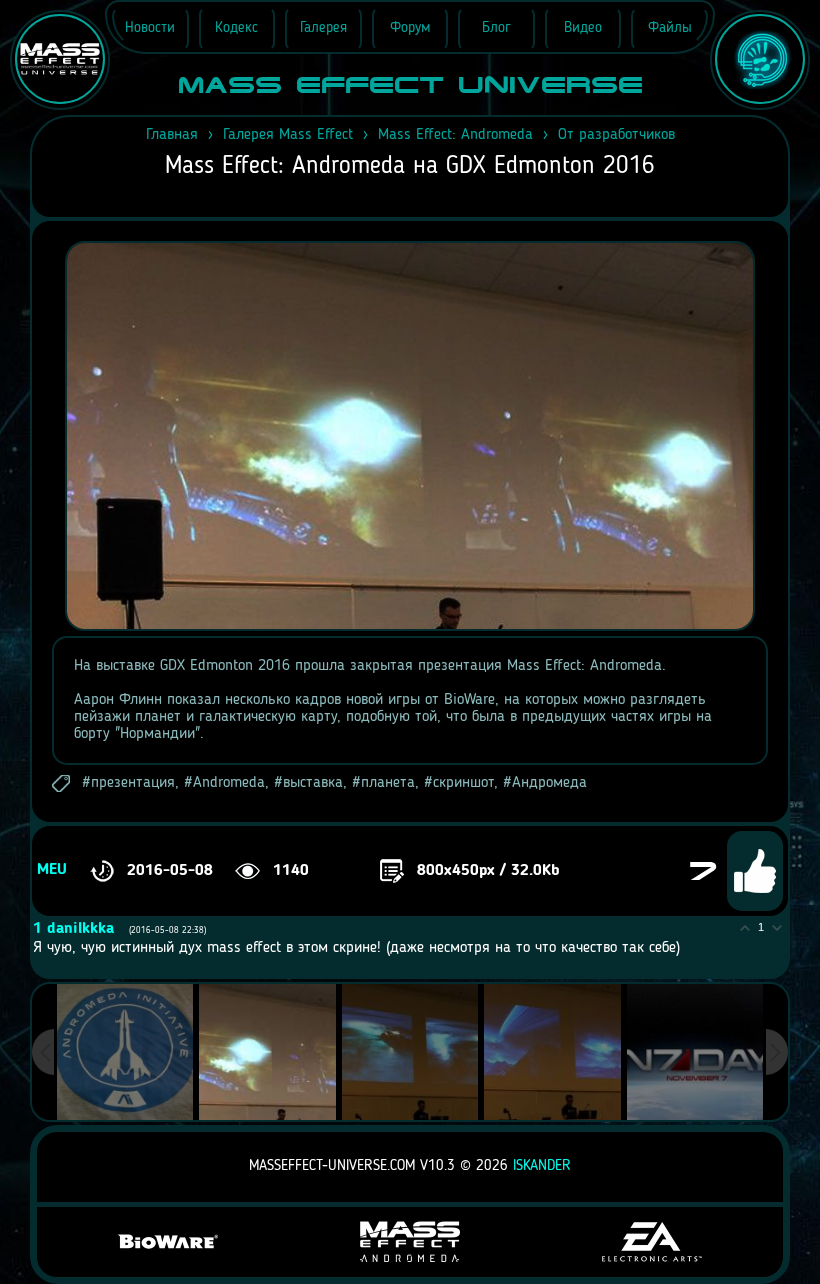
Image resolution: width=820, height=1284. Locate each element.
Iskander (542, 1166)
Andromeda (229, 783)
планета (388, 783)
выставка (313, 783)
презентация (133, 783)
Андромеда (549, 783)
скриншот (463, 783)
